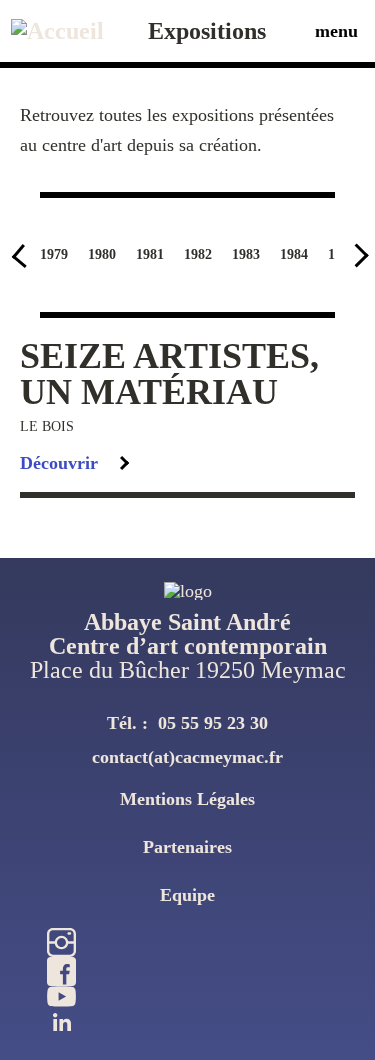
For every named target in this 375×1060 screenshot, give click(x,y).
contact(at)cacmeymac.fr (187, 757)
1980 (102, 254)
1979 (54, 254)
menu (336, 31)
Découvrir (59, 463)
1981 (150, 254)
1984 (294, 254)
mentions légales (187, 799)
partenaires (187, 847)
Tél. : (187, 723)
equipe (187, 895)
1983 (246, 254)
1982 (198, 254)
